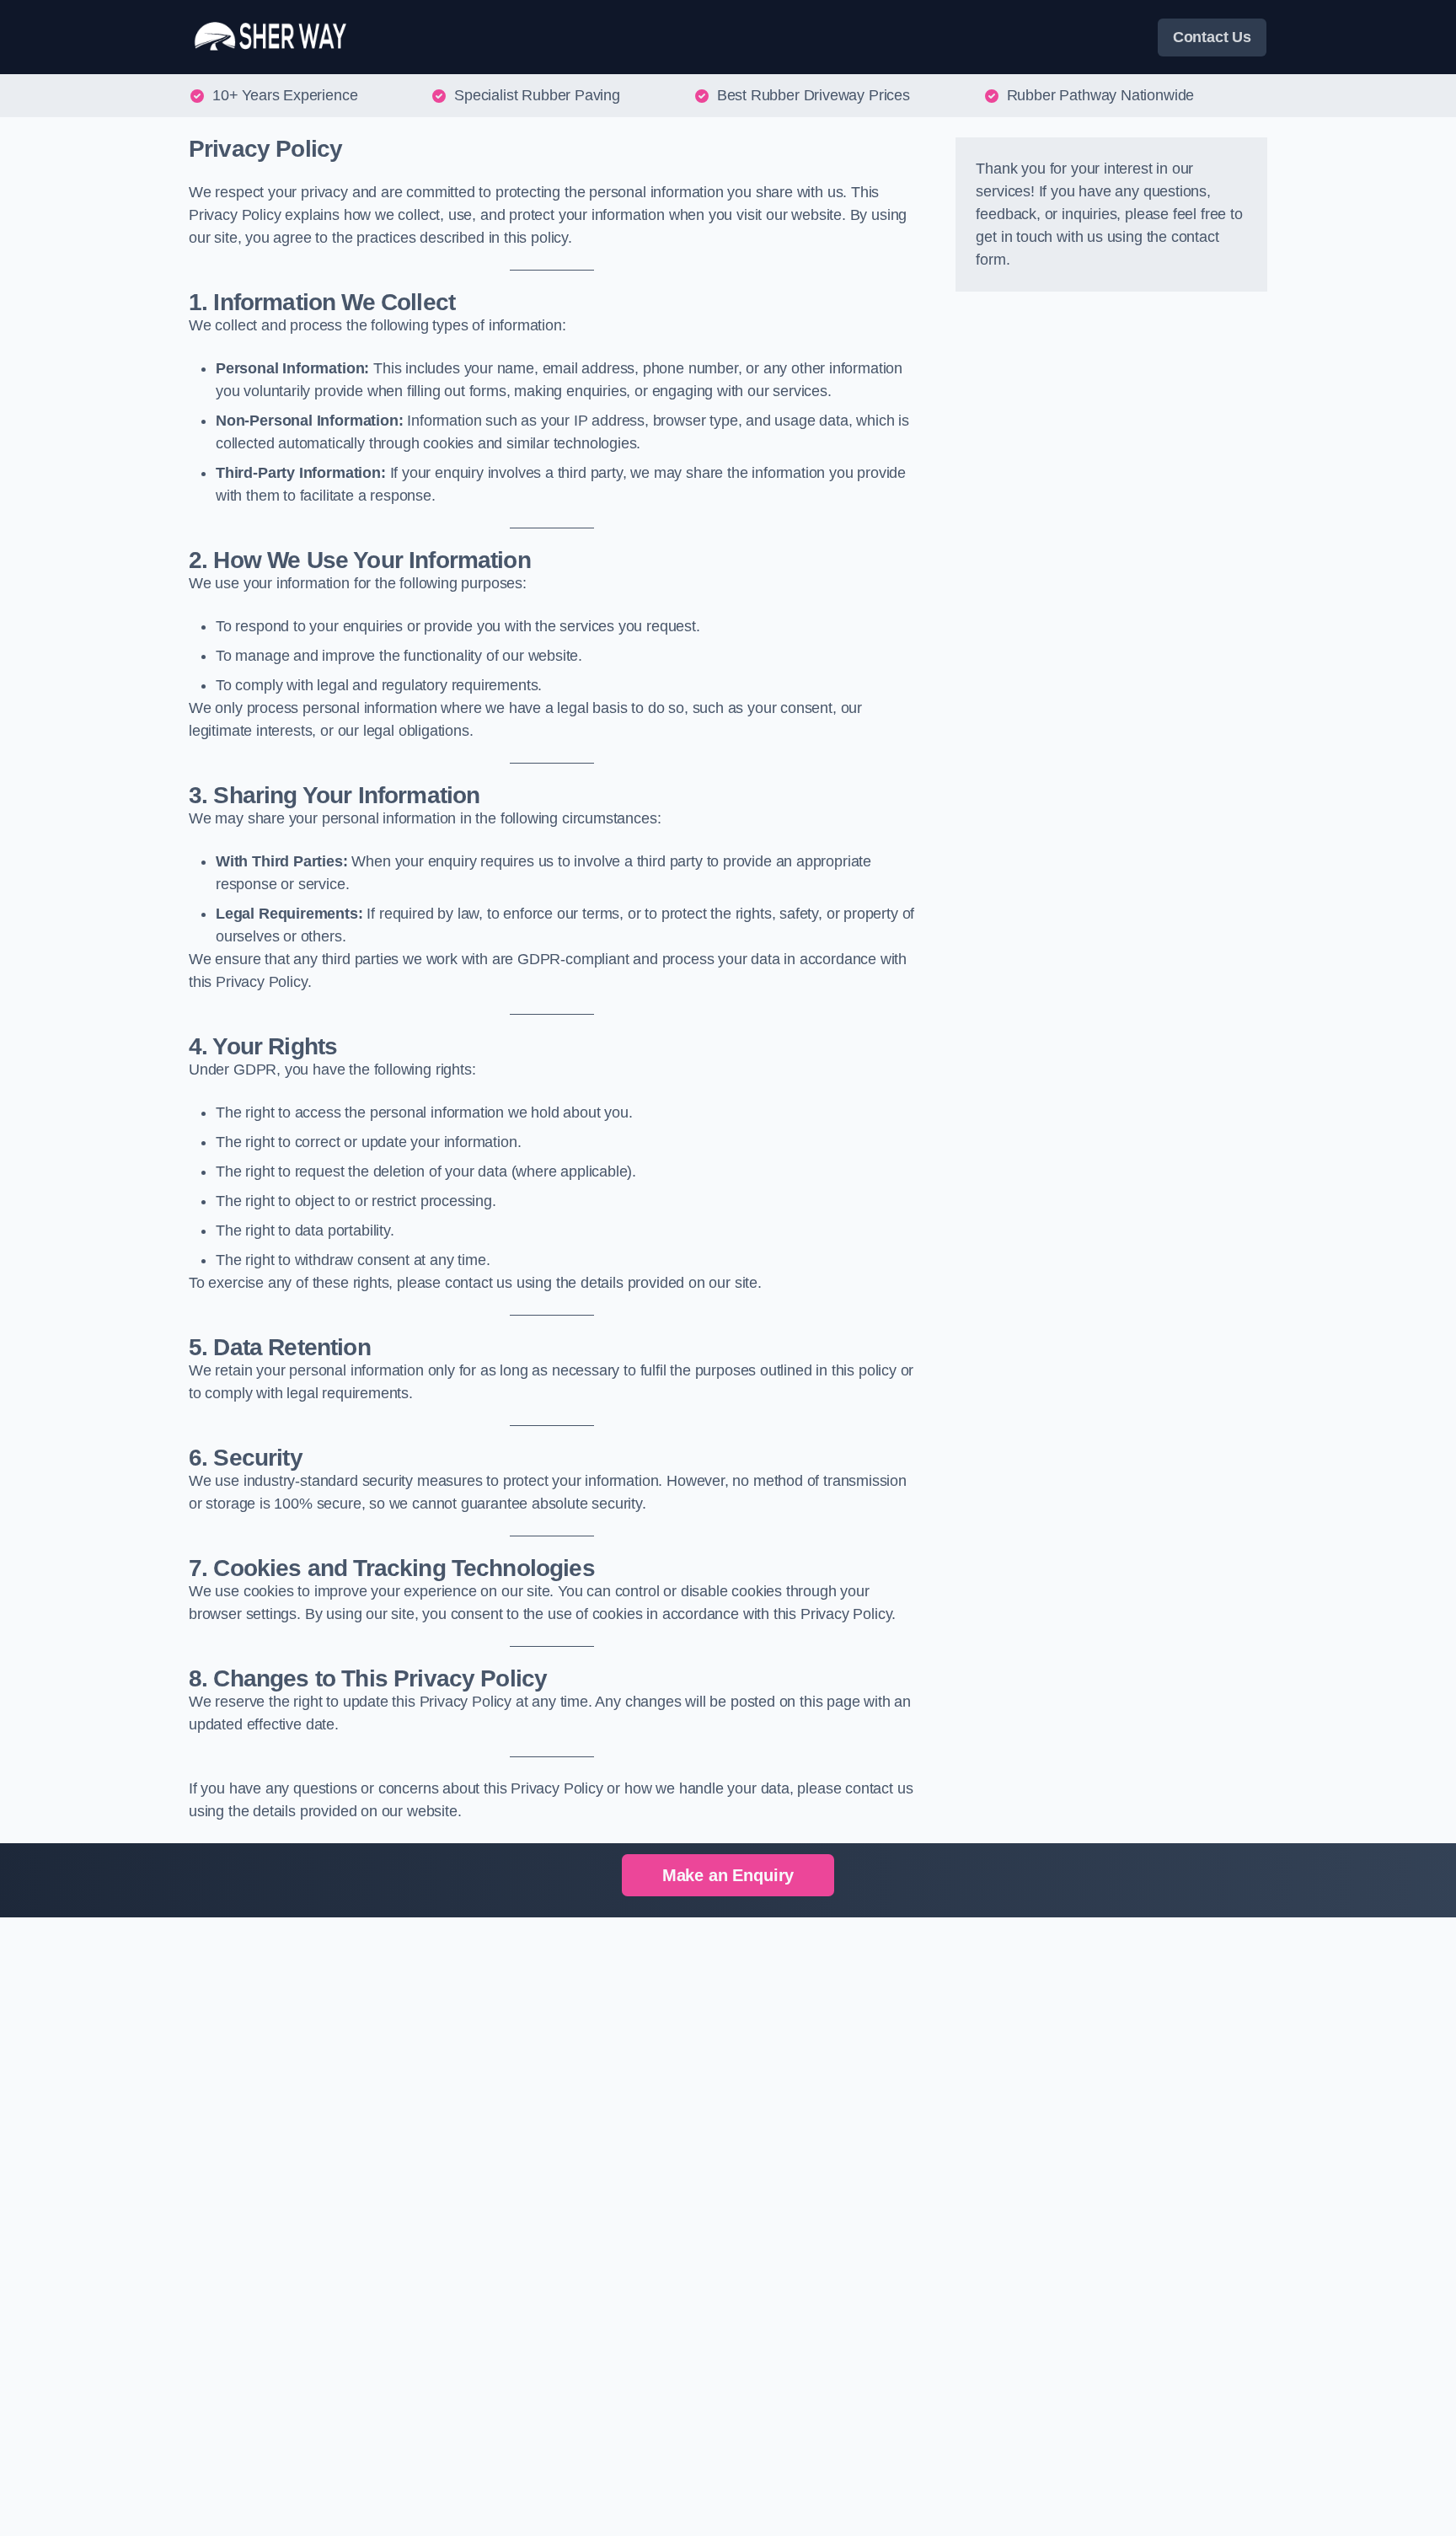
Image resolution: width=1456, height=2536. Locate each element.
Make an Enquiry (728, 1875)
